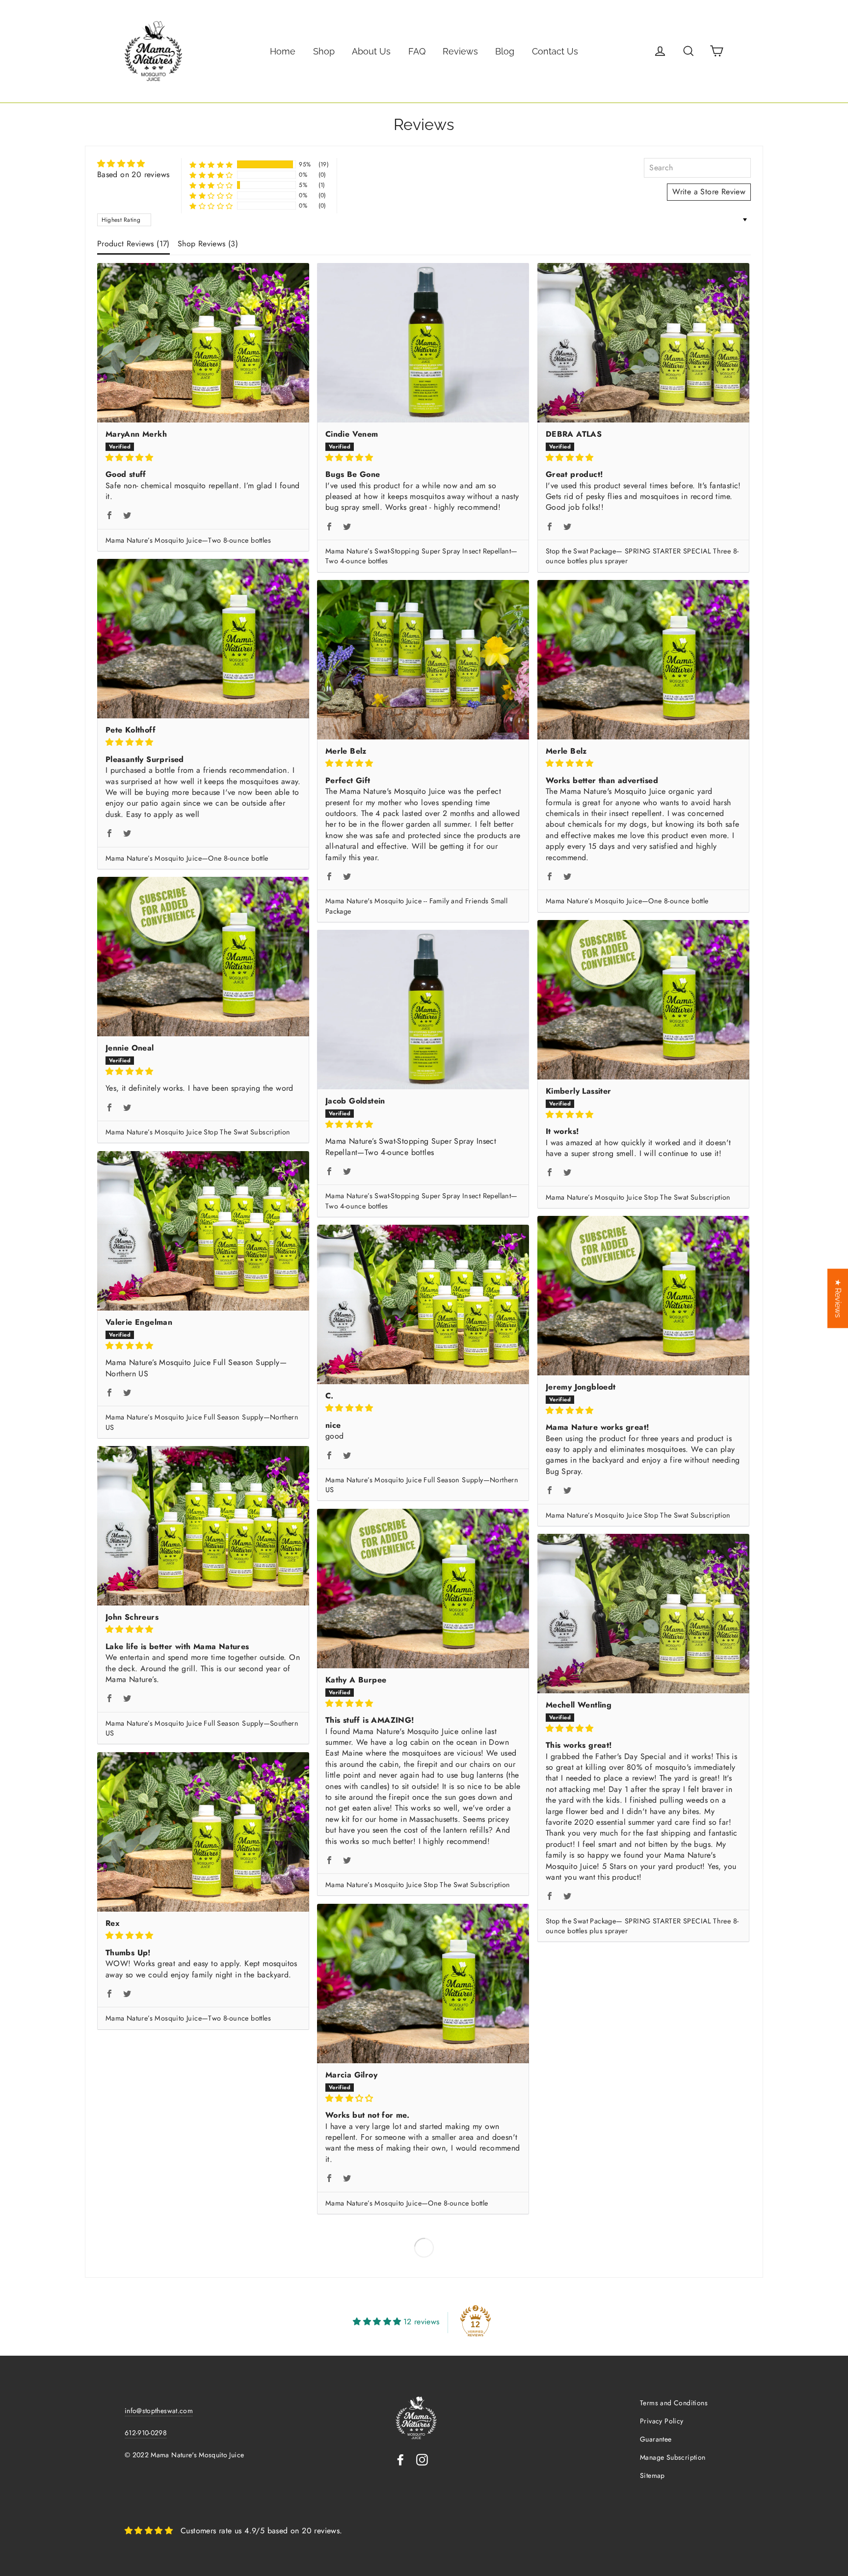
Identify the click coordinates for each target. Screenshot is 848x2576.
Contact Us (555, 51)
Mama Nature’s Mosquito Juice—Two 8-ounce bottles (188, 540)
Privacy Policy (662, 2421)
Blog (505, 51)
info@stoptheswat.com (159, 2411)
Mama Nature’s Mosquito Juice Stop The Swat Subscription (198, 1132)
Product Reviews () (133, 244)
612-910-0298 (146, 2433)
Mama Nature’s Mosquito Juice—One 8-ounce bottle (187, 858)
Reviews (460, 51)
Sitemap (652, 2475)
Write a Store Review (709, 192)
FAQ (417, 51)
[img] (133, 164)
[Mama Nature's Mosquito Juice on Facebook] (400, 2459)
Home (283, 51)
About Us (371, 51)
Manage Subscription (673, 2457)
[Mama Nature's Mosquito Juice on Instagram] (422, 2459)
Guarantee (656, 2439)
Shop (324, 51)
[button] (211, 165)
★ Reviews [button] (838, 1299)
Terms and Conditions (674, 2403)
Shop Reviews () (208, 244)
